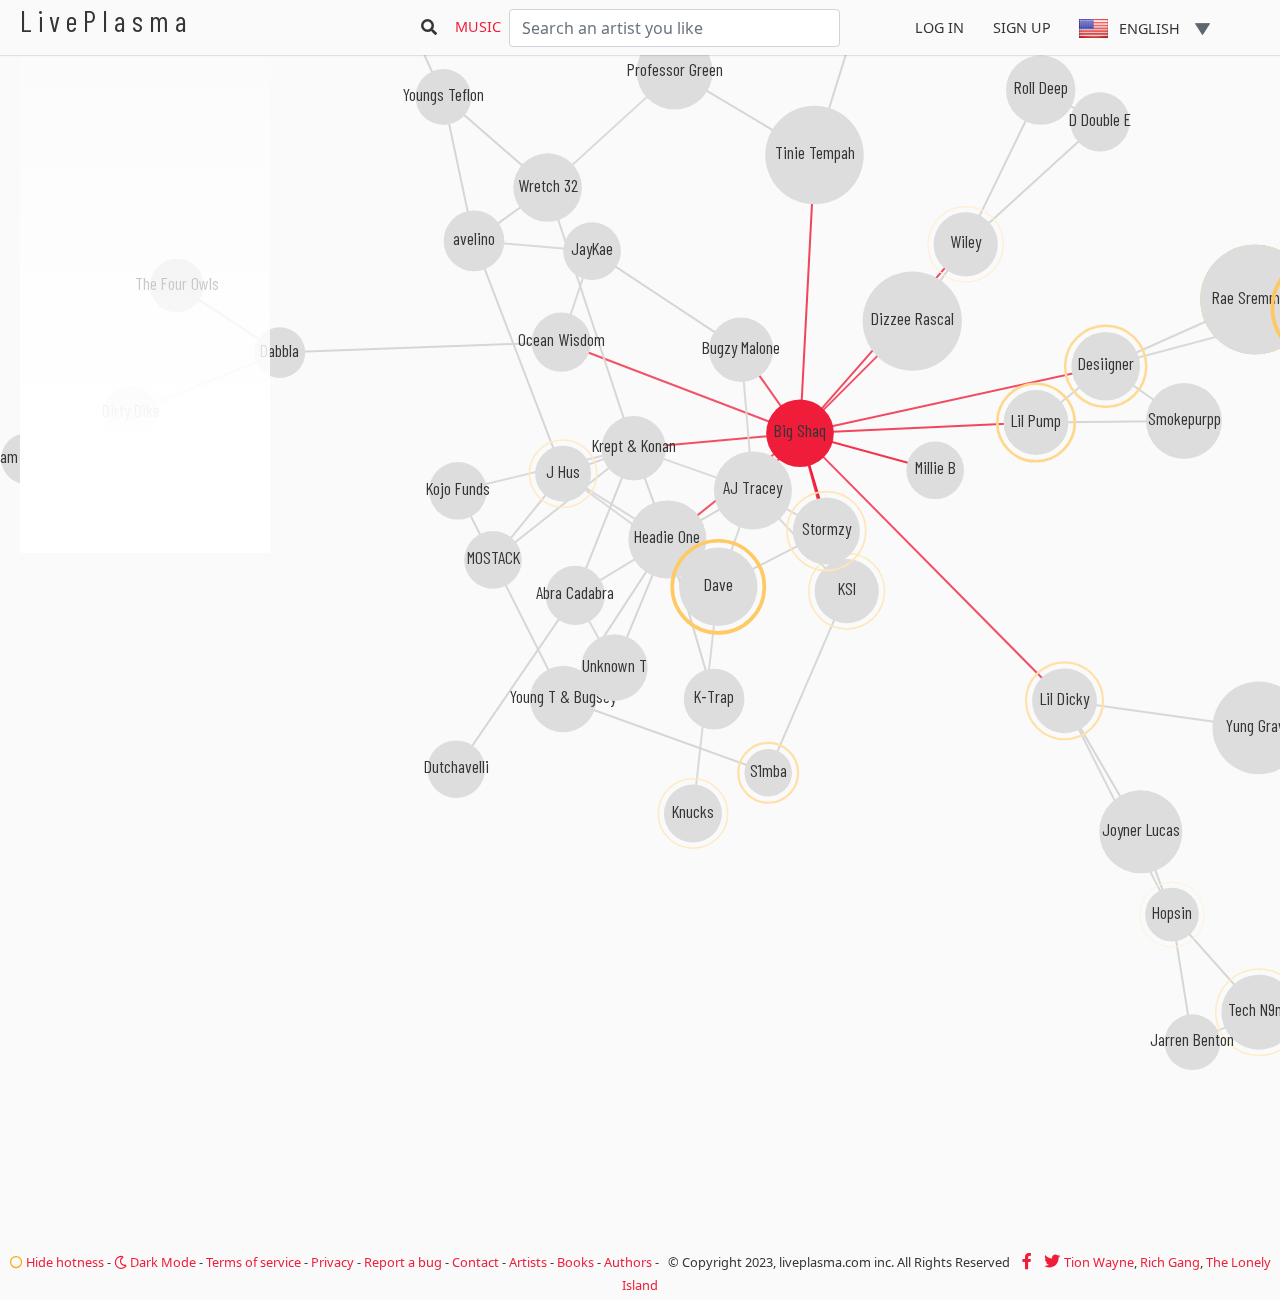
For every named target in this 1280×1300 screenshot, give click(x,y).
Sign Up (1022, 27)
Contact (475, 1262)
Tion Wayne (1099, 1262)
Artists (528, 1262)
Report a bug (403, 1262)
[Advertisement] (145, 660)
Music (478, 26)
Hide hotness (63, 1262)
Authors (628, 1262)
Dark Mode (161, 1262)
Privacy (332, 1262)
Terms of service (253, 1262)
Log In (939, 27)
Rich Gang (1170, 1262)
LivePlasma (106, 20)
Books (575, 1262)
